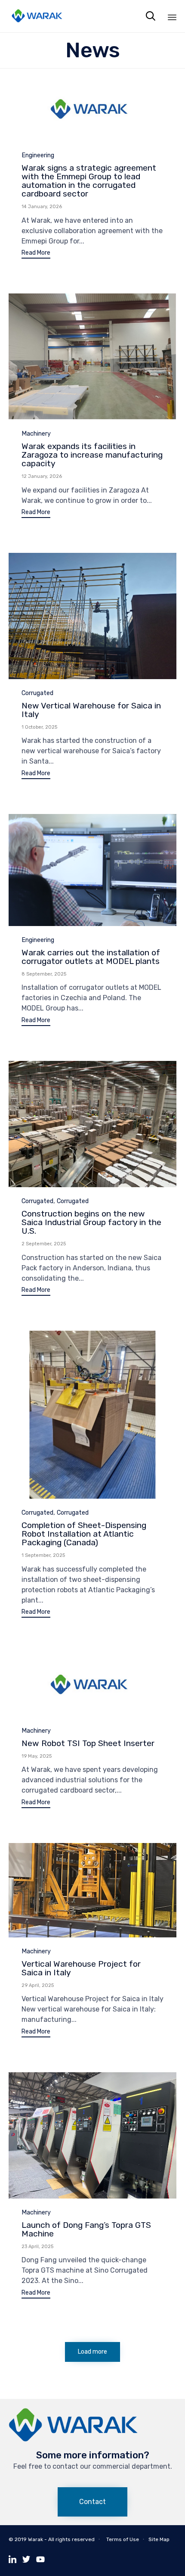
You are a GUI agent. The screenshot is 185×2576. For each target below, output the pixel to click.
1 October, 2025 (39, 727)
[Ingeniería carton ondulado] (73, 2440)
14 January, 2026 (42, 207)
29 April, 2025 (38, 1985)
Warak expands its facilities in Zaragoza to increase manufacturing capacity (92, 455)
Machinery (36, 434)
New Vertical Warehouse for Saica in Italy (91, 710)
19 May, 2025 (37, 1756)
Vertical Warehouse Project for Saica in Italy (81, 1968)
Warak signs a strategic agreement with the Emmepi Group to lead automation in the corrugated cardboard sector (89, 181)
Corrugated (37, 693)
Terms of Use (123, 2539)
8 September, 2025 (44, 974)
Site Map (159, 2539)
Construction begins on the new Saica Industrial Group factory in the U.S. (91, 1222)
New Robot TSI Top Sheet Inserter (88, 1743)
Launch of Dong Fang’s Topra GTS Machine (86, 2229)
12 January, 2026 (42, 476)
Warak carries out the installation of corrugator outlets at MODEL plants (91, 957)
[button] (36, 254)
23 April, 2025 (37, 2247)
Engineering (38, 155)
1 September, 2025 (43, 1555)
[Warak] (37, 16)
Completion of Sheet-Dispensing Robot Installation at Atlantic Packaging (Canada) (84, 1534)
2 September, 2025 (44, 1244)
